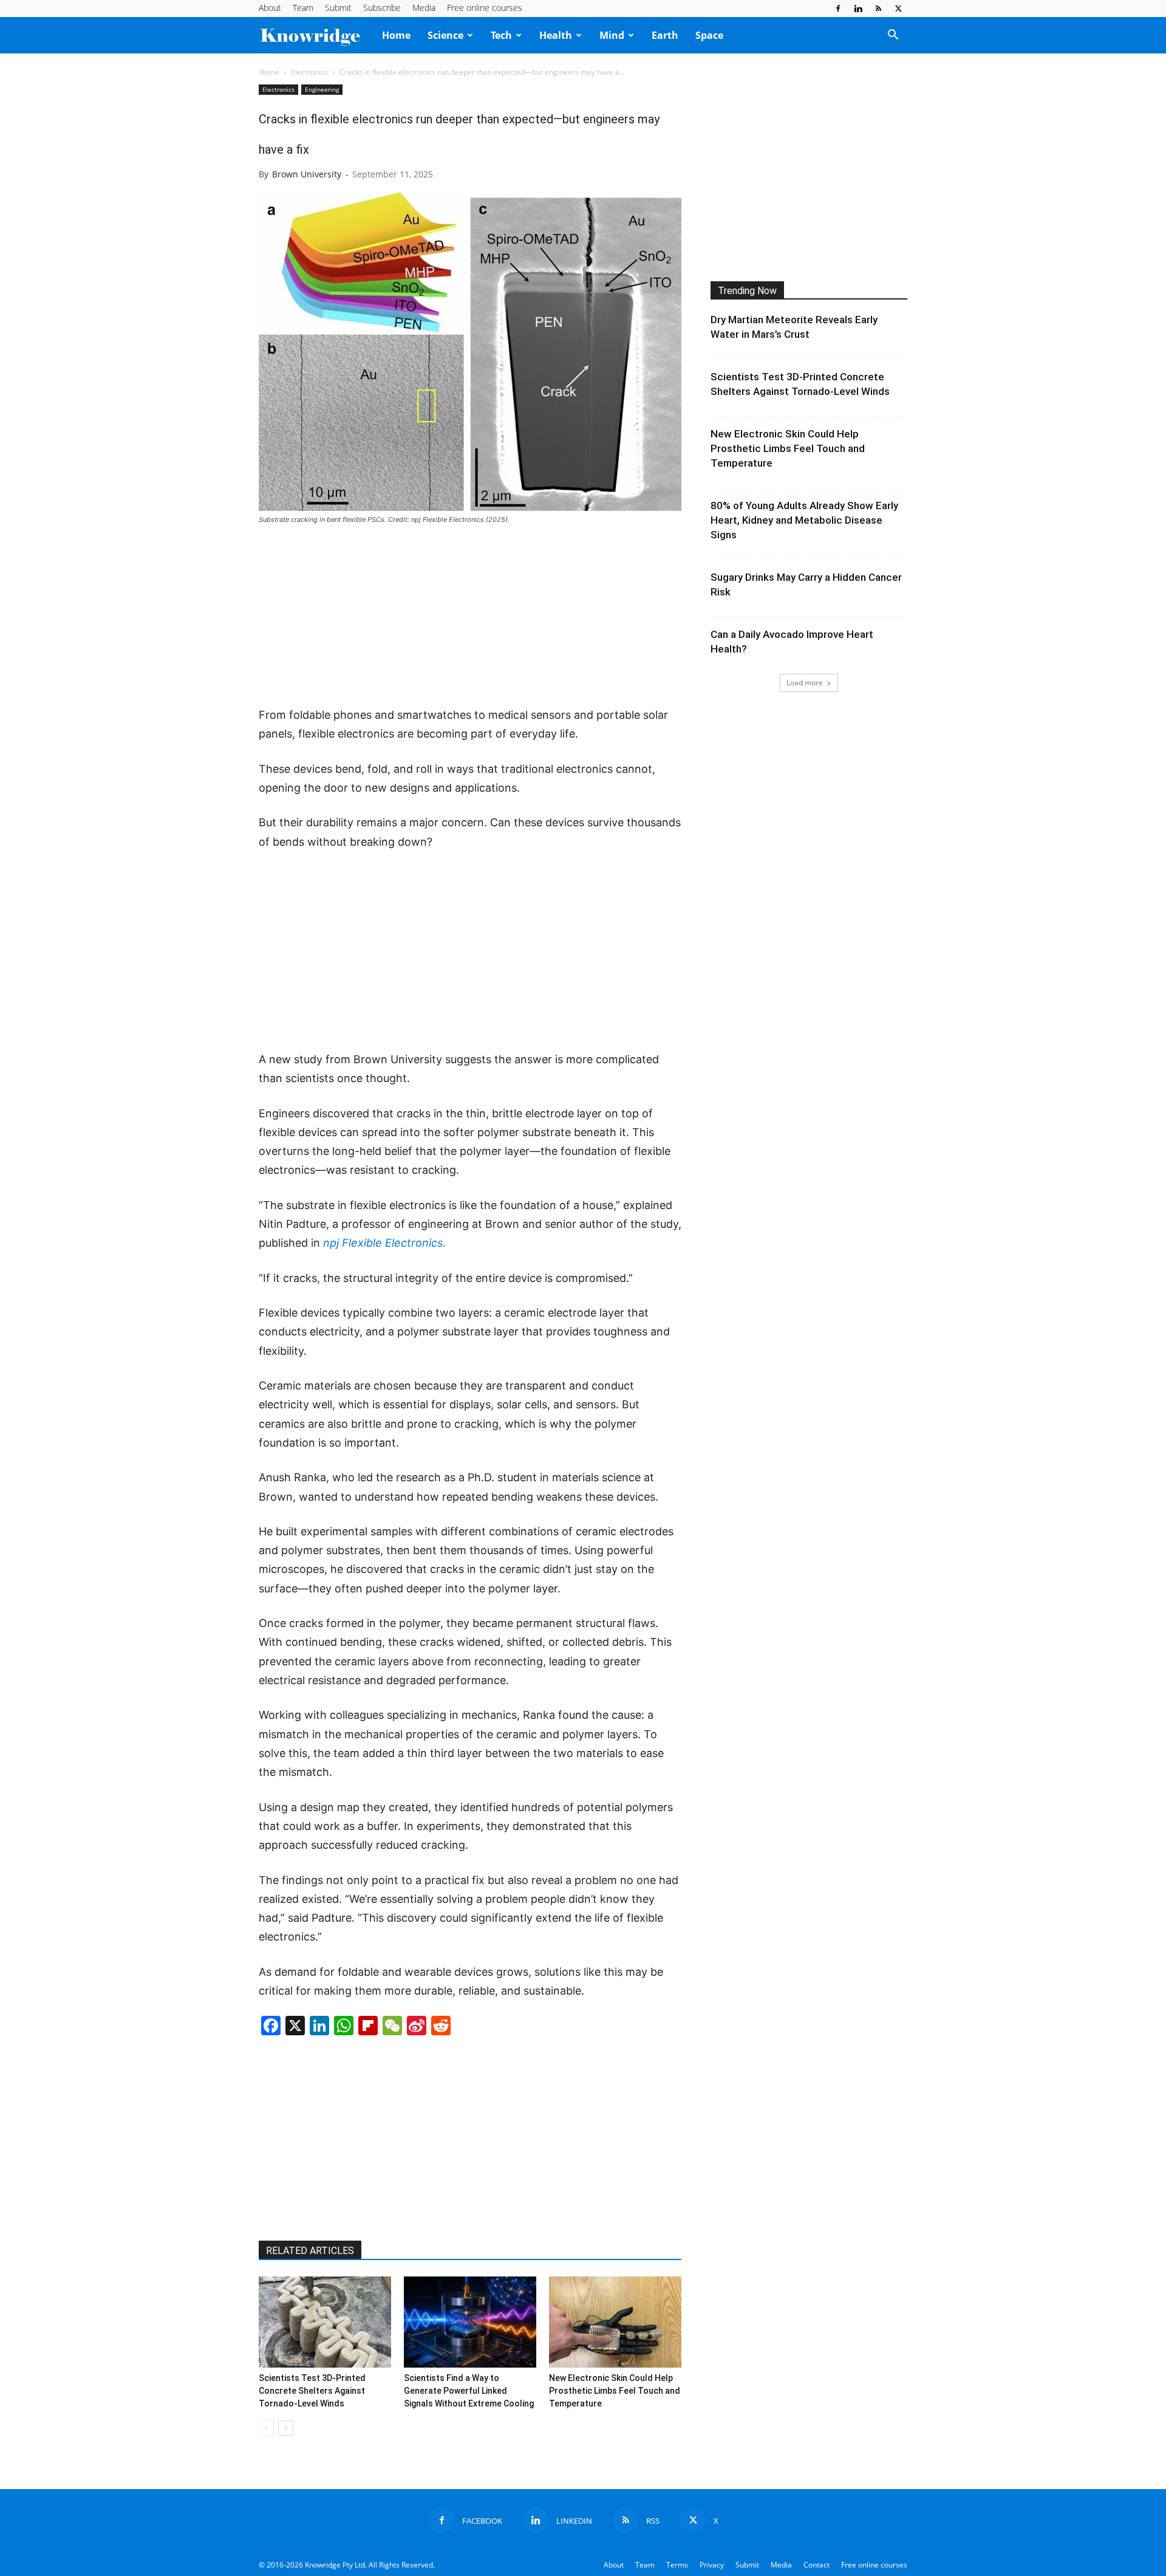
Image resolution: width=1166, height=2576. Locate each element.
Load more (805, 683)
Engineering (322, 89)
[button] (893, 36)
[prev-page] (266, 2428)
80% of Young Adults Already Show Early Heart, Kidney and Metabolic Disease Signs (804, 520)
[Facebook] (838, 9)
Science (445, 35)
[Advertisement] (470, 617)
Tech (501, 35)
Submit (338, 8)
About (270, 8)
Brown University (307, 174)
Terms (677, 2565)
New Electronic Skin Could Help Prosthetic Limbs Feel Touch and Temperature (615, 2391)
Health (556, 35)
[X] (898, 9)
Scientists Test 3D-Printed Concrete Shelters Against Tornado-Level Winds (312, 2391)
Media (424, 8)
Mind (612, 35)
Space (709, 35)
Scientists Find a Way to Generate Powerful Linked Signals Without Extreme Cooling (469, 2391)
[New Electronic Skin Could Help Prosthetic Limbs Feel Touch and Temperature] (615, 2322)
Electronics (309, 72)
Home (396, 35)
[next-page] (286, 2428)
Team (303, 8)
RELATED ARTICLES (310, 2251)
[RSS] (878, 9)
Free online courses (485, 8)
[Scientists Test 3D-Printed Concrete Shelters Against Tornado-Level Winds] (325, 2322)
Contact (817, 2565)
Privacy (712, 2565)
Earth (665, 35)
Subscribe (382, 8)
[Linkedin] (858, 9)
